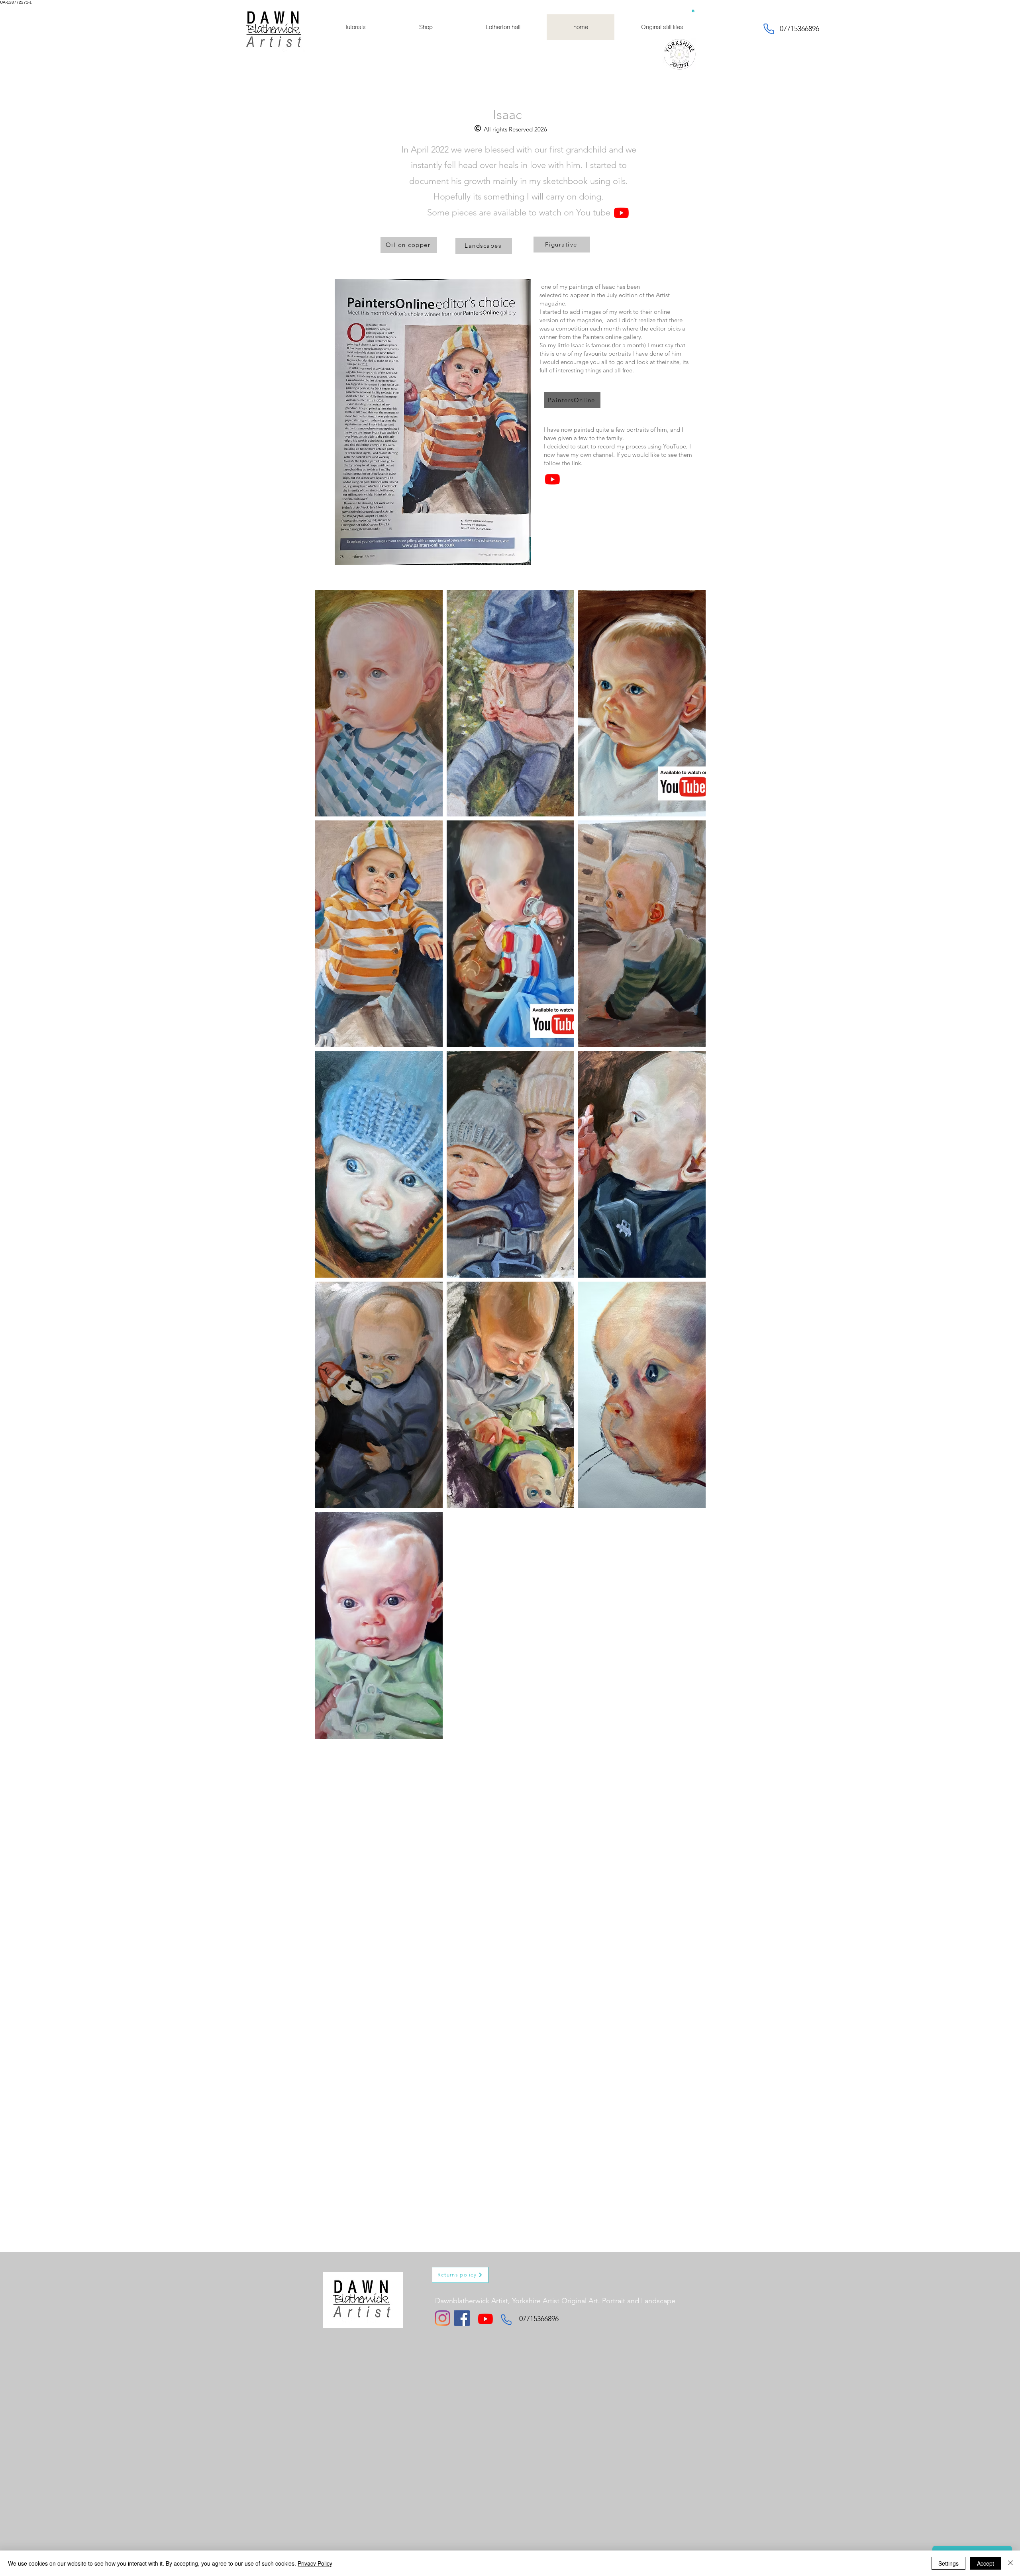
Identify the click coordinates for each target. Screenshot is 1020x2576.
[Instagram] (442, 2318)
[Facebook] (462, 2318)
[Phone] (769, 29)
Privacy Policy (315, 2563)
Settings (948, 2563)
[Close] (1010, 2563)
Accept (986, 2563)
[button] (693, 10)
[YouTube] (621, 213)
